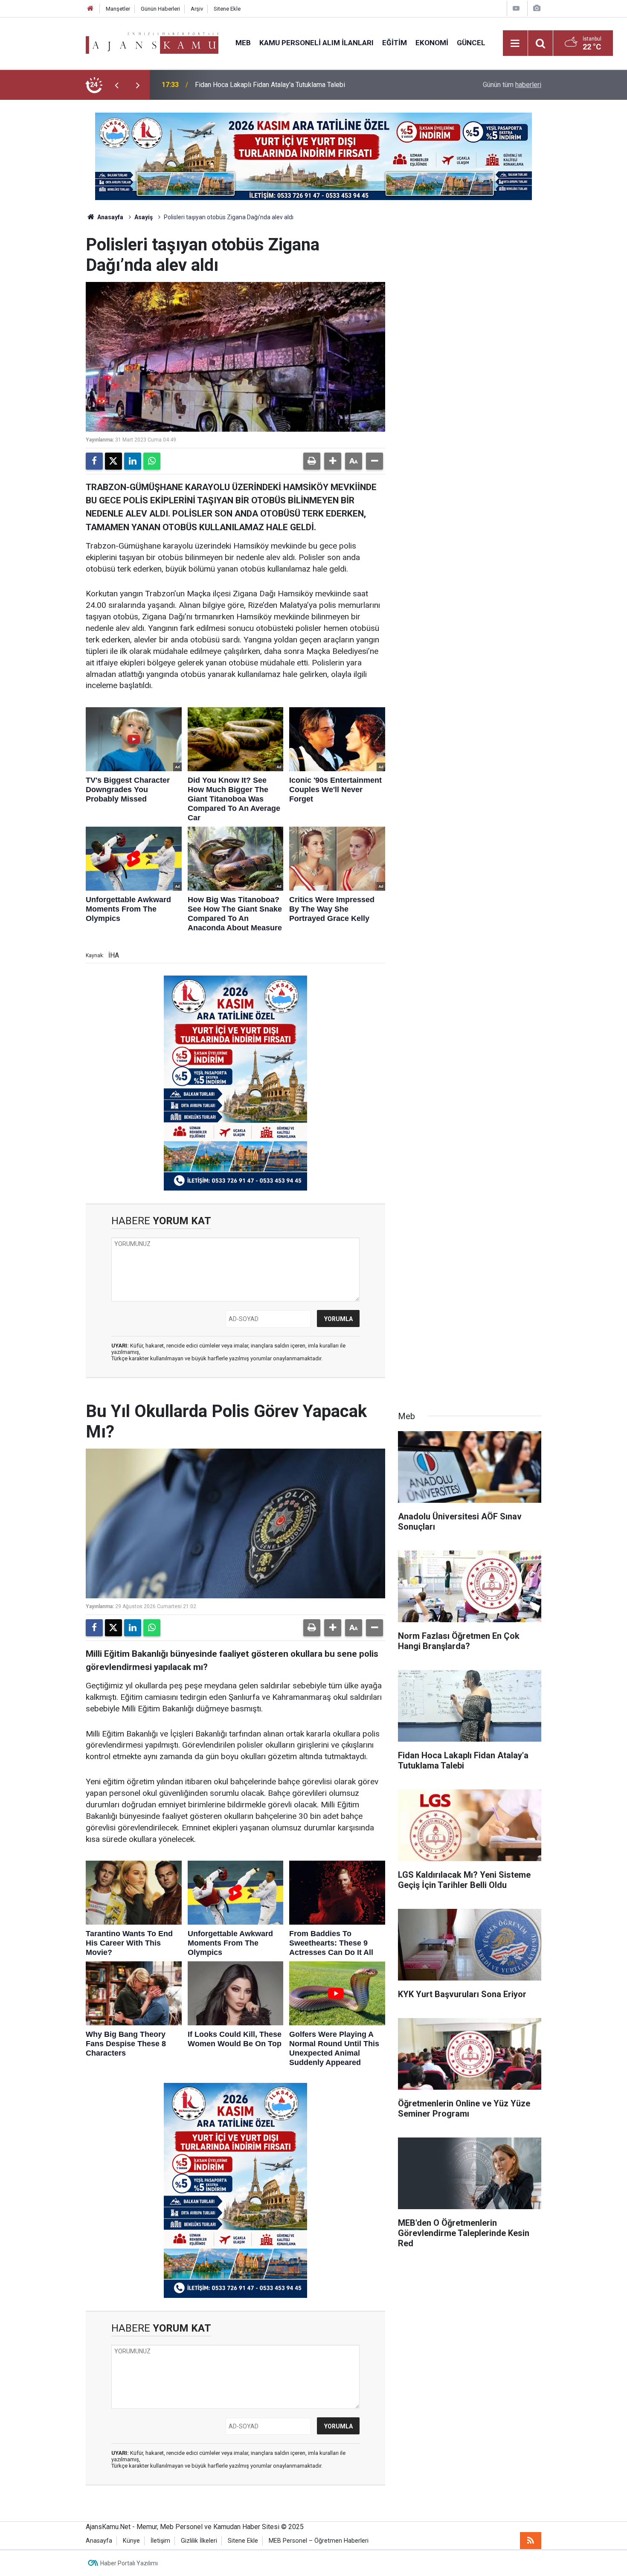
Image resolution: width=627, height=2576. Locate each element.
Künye (131, 2541)
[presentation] (116, 85)
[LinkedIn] (133, 461)
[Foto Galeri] (537, 8)
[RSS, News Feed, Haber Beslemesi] (531, 2541)
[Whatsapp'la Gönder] (152, 461)
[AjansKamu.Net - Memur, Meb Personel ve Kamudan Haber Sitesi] (152, 42)
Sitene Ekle (227, 9)
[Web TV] (516, 8)
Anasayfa (110, 217)
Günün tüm (512, 85)
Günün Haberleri (160, 9)
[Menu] (515, 44)
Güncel (471, 43)
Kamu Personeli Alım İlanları (316, 43)
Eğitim (395, 43)
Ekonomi (432, 43)
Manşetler (118, 9)
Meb (243, 43)
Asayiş (144, 217)
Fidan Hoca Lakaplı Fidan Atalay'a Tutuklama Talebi (270, 85)
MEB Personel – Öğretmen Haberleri (319, 2541)
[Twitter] (113, 461)
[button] (333, 461)
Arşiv (197, 9)
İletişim (160, 2541)
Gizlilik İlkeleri (199, 2541)
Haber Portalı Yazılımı (129, 2563)
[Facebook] (94, 461)
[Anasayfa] (90, 9)
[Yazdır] (312, 461)
